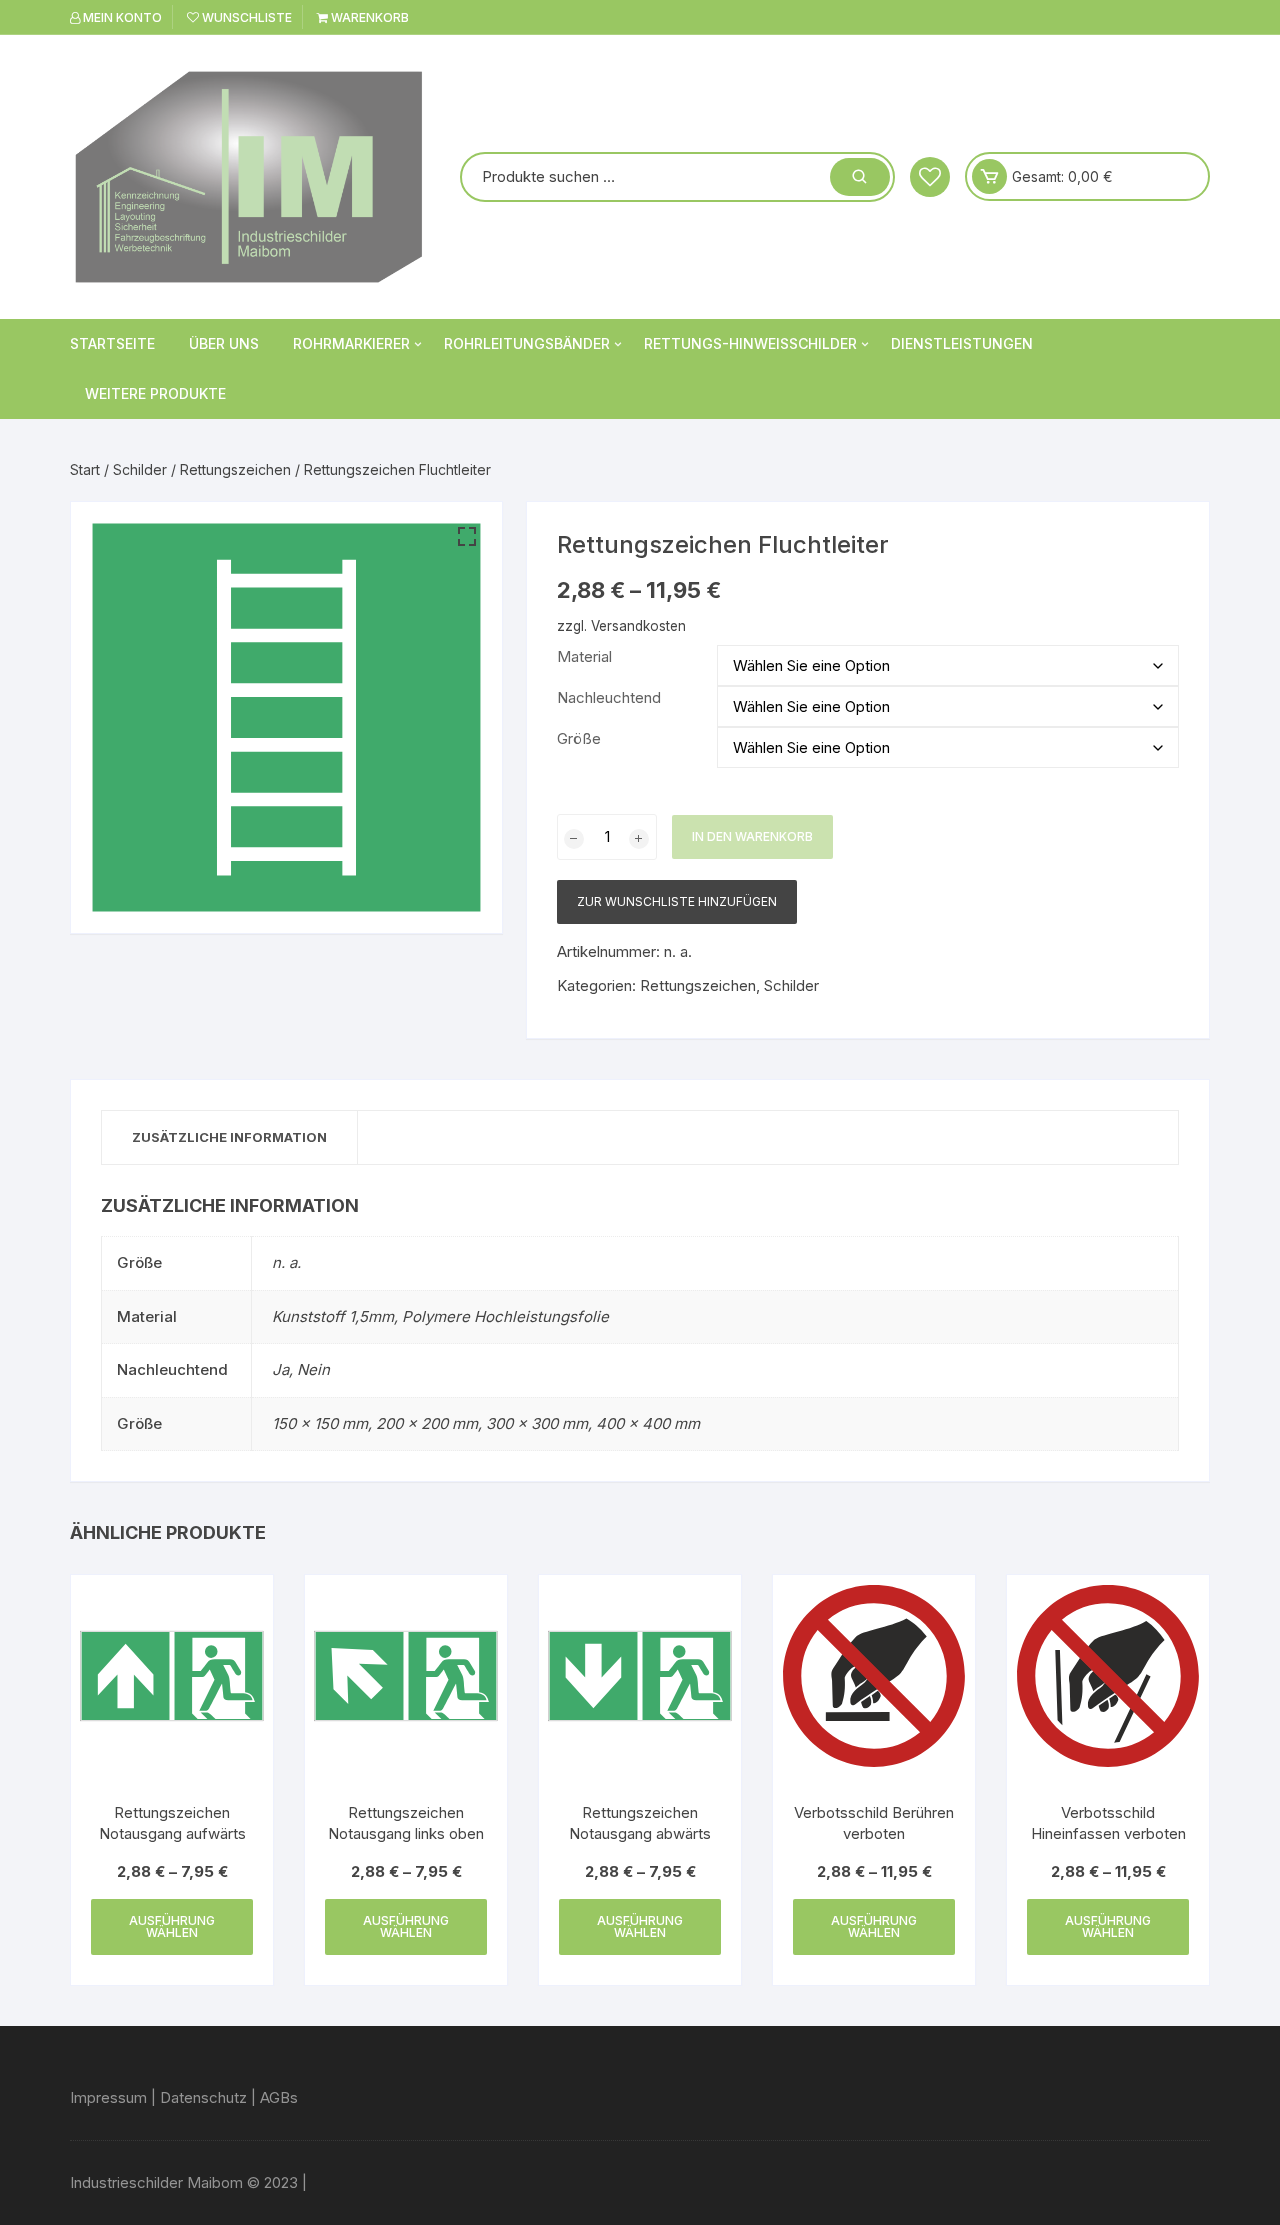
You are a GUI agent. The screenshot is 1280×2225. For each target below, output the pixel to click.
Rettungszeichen (235, 469)
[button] (467, 537)
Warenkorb (368, 17)
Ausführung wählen (172, 1926)
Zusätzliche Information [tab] (229, 1137)
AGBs (279, 2097)
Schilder (140, 469)
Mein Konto (121, 17)
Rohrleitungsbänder (527, 343)
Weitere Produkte (155, 393)
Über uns (224, 343)
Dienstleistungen (962, 343)
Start (85, 469)
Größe (579, 738)
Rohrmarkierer (351, 343)
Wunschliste (245, 17)
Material (584, 656)
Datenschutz (203, 2097)
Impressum (108, 2097)
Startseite (112, 343)
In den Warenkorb (752, 836)
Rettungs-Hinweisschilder (750, 343)
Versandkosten (638, 626)
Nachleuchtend (609, 697)
